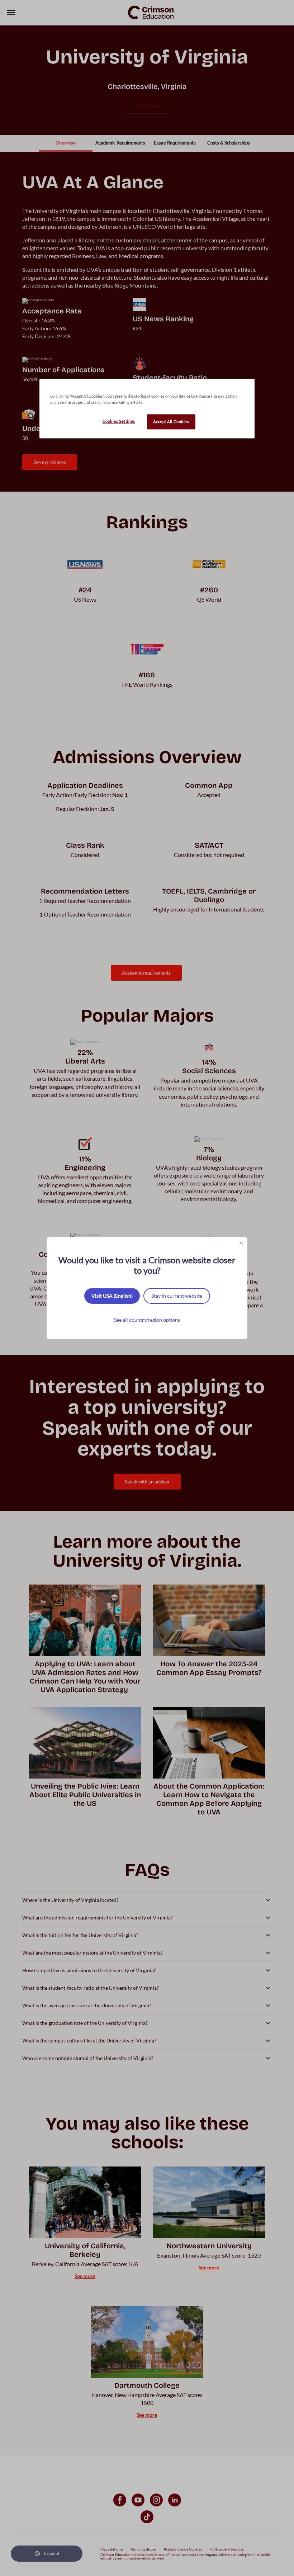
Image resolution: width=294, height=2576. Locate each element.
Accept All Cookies (171, 422)
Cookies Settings (119, 421)
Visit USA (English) (112, 1296)
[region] (147, 408)
